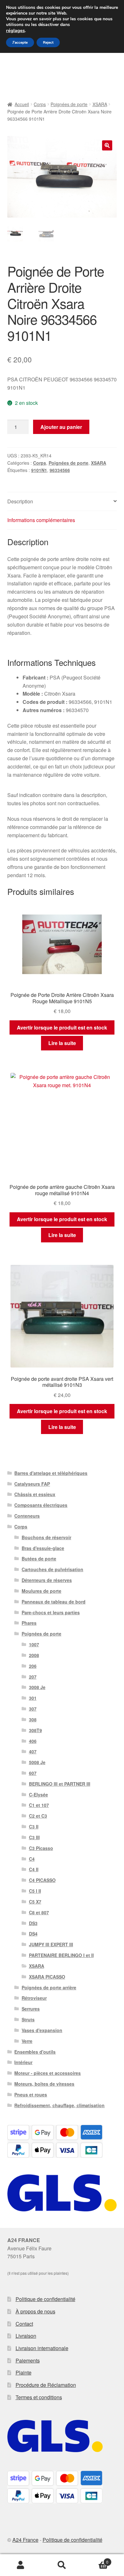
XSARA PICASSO (47, 1977)
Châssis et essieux (35, 1494)
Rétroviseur (34, 1998)
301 (33, 1698)
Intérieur (23, 2062)
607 (33, 1773)
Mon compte (21, 2565)
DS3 (33, 1923)
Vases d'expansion (42, 2030)
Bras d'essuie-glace (43, 1548)
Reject (48, 42)
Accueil (22, 104)
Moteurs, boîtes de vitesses (44, 2084)
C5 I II (35, 1891)
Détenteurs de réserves (47, 1580)
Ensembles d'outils (35, 2052)
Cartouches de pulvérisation (52, 1569)
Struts (28, 2019)
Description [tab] (20, 501)
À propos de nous (35, 2311)
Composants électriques (41, 1505)
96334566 (60, 470)
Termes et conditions (39, 2397)
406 (33, 1741)
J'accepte (20, 42)
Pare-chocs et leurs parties (51, 1612)
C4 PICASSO (42, 1880)
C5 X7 (35, 1902)
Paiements (28, 2360)
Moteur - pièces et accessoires (48, 2073)
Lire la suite (62, 1043)
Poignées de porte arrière (49, 1987)
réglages (15, 30)
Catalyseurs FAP (32, 1484)
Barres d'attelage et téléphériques (51, 1473)
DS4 (33, 1934)
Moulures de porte (41, 1591)
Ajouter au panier (61, 427)
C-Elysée (38, 1795)
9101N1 (39, 470)
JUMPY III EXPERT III (51, 1944)
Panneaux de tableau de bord (54, 1602)
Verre (27, 2041)
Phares (29, 1623)
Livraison (26, 2336)
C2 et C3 (38, 1816)
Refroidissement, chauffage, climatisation (59, 2105)
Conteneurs (27, 1516)
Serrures (31, 2009)
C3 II (34, 1827)
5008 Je (37, 1762)
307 (33, 1709)
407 (33, 1751)
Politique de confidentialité (45, 2299)
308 (33, 1719)
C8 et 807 (39, 1912)
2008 (34, 1655)
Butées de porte (39, 1559)
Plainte (24, 2372)
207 (33, 1677)
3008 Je (37, 1687)
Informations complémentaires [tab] (41, 520)
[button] (107, 145)
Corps (40, 104)
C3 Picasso (41, 1848)
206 (33, 1666)
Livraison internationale (42, 2348)
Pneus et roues (31, 2095)
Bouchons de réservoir (46, 1537)
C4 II (34, 1869)
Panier (96, 2560)
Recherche (62, 2565)
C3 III (34, 1837)
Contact (24, 2324)
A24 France (25, 2540)
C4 (32, 1859)
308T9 (35, 1730)
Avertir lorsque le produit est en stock (62, 1027)
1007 (34, 1644)
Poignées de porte (69, 104)
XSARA (100, 104)
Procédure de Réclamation (46, 2385)
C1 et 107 (39, 1805)
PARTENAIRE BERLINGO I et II (61, 1955)
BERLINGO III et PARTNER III (60, 1784)
